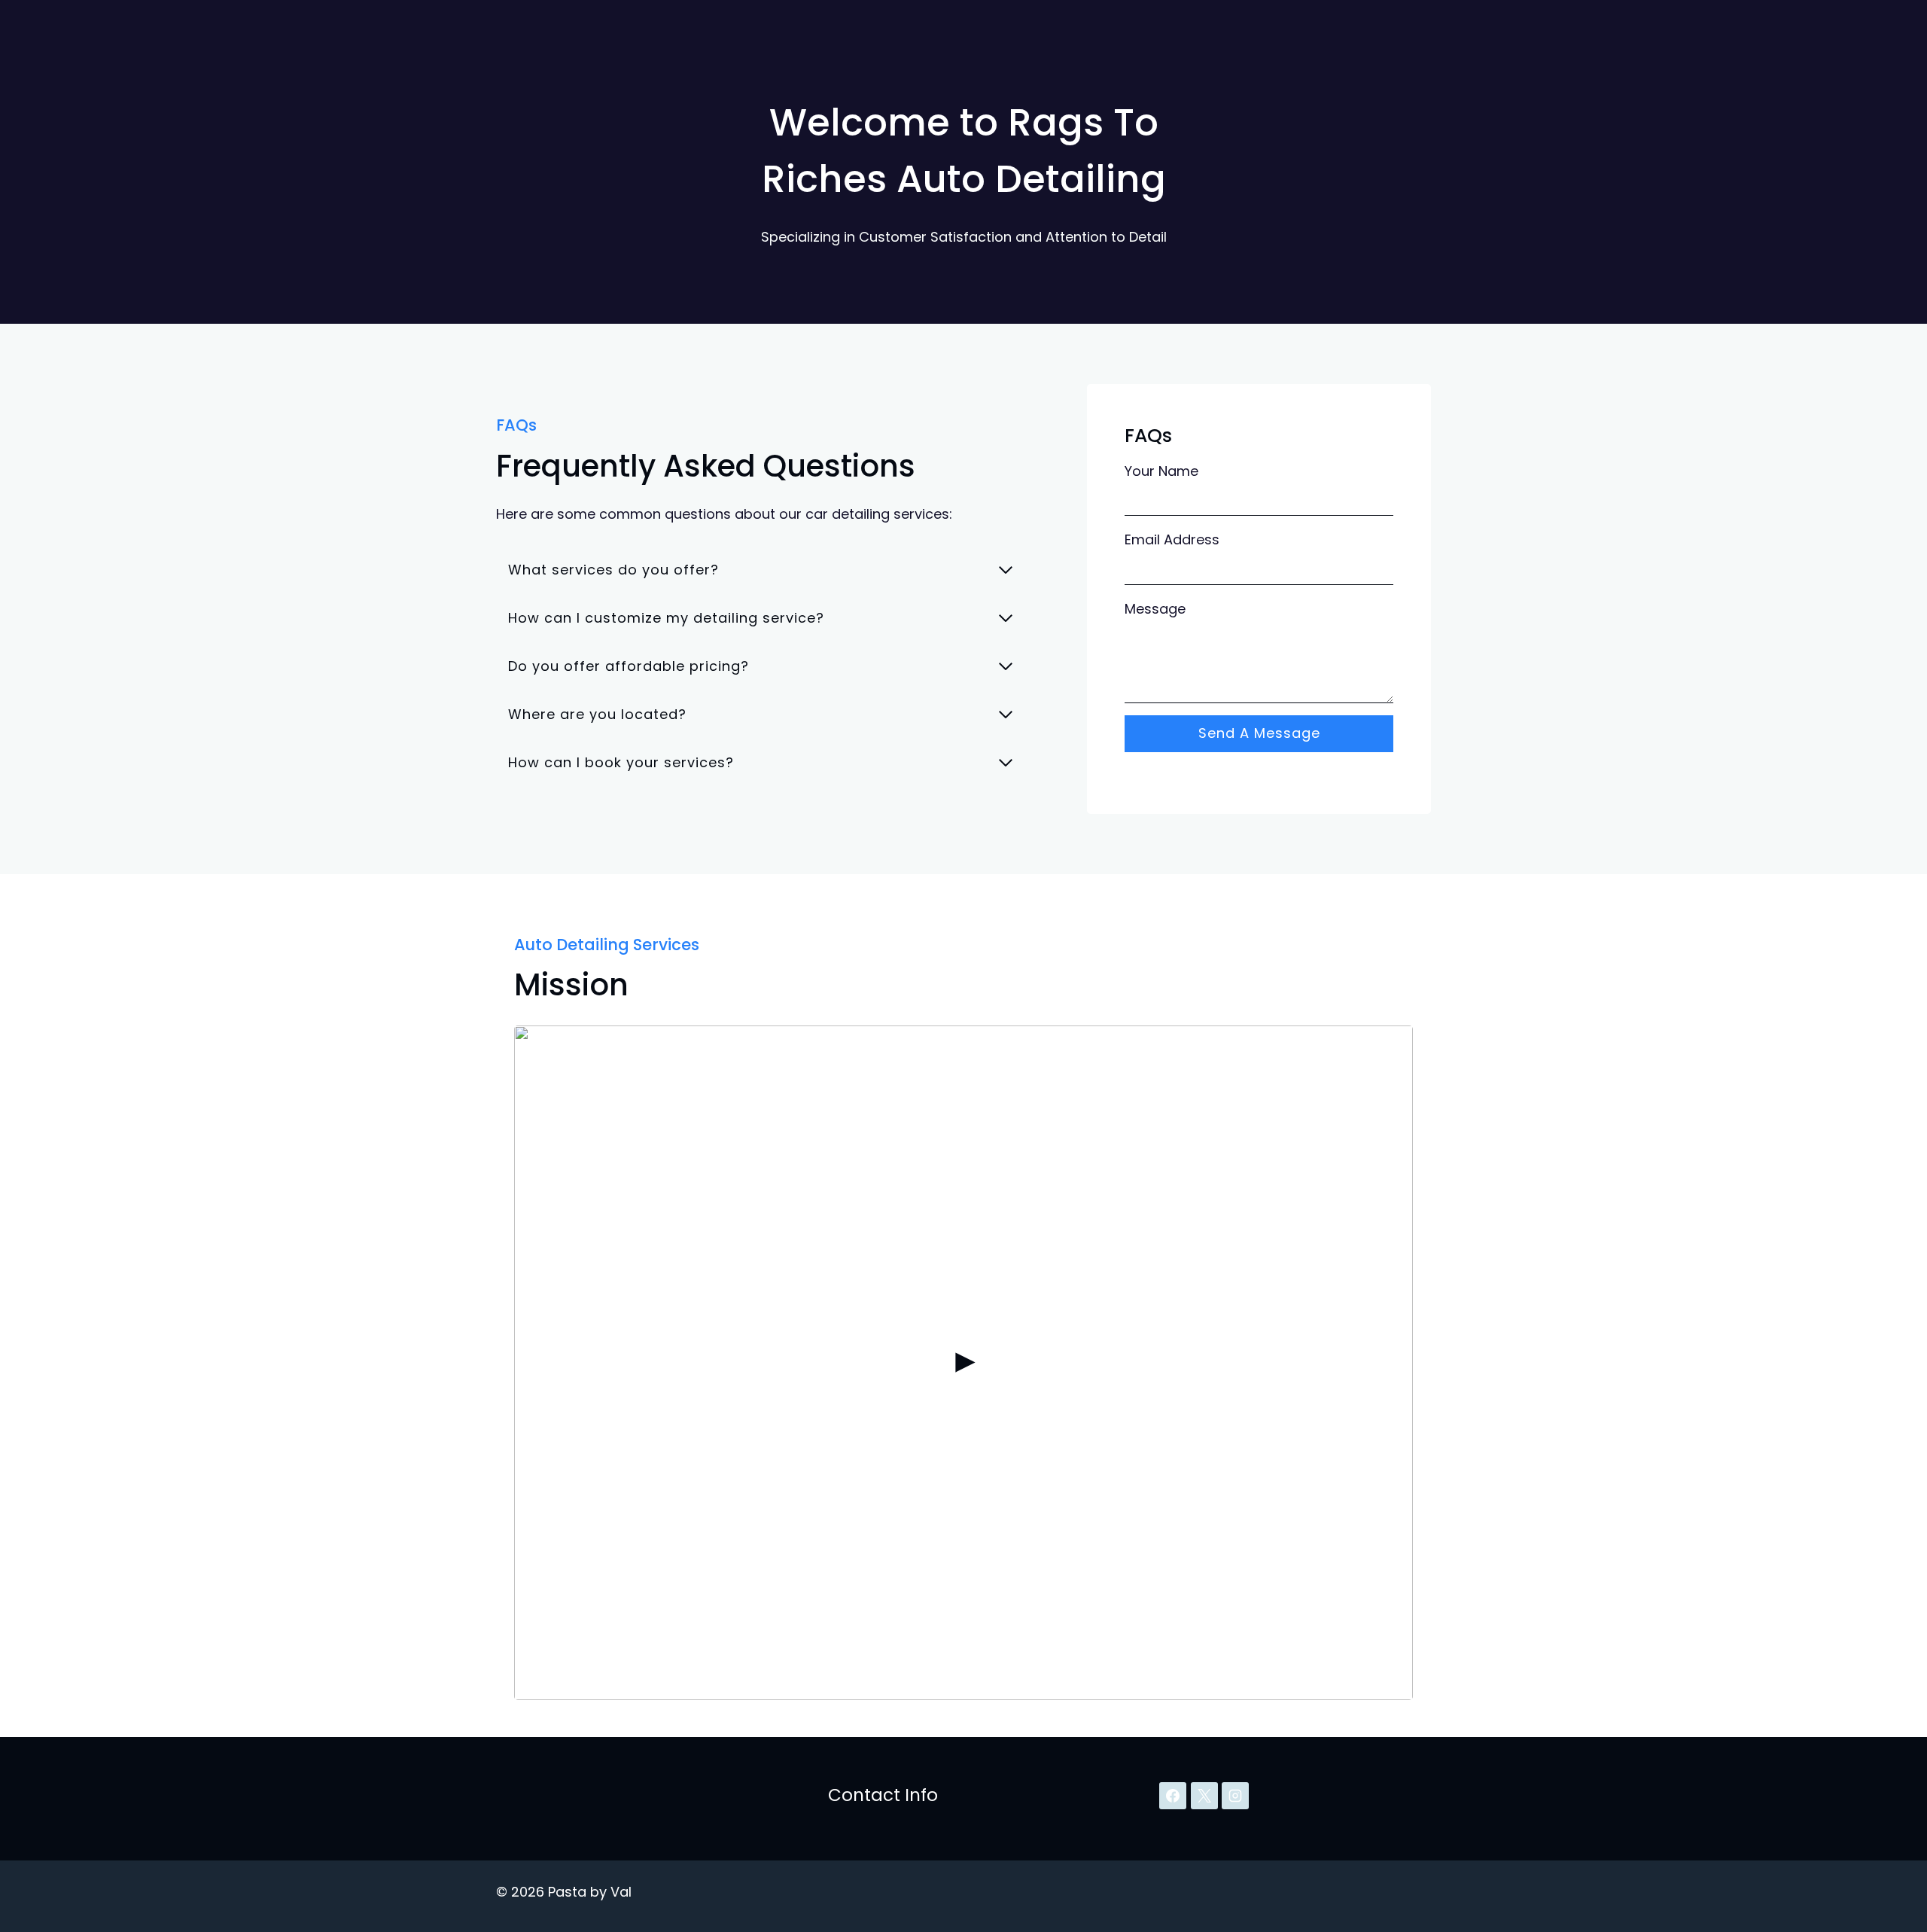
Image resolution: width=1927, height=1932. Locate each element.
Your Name (1161, 471)
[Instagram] (1235, 1796)
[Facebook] (1173, 1796)
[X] (1204, 1796)
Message (1155, 609)
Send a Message (1259, 733)
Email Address (1172, 539)
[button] (963, 1363)
